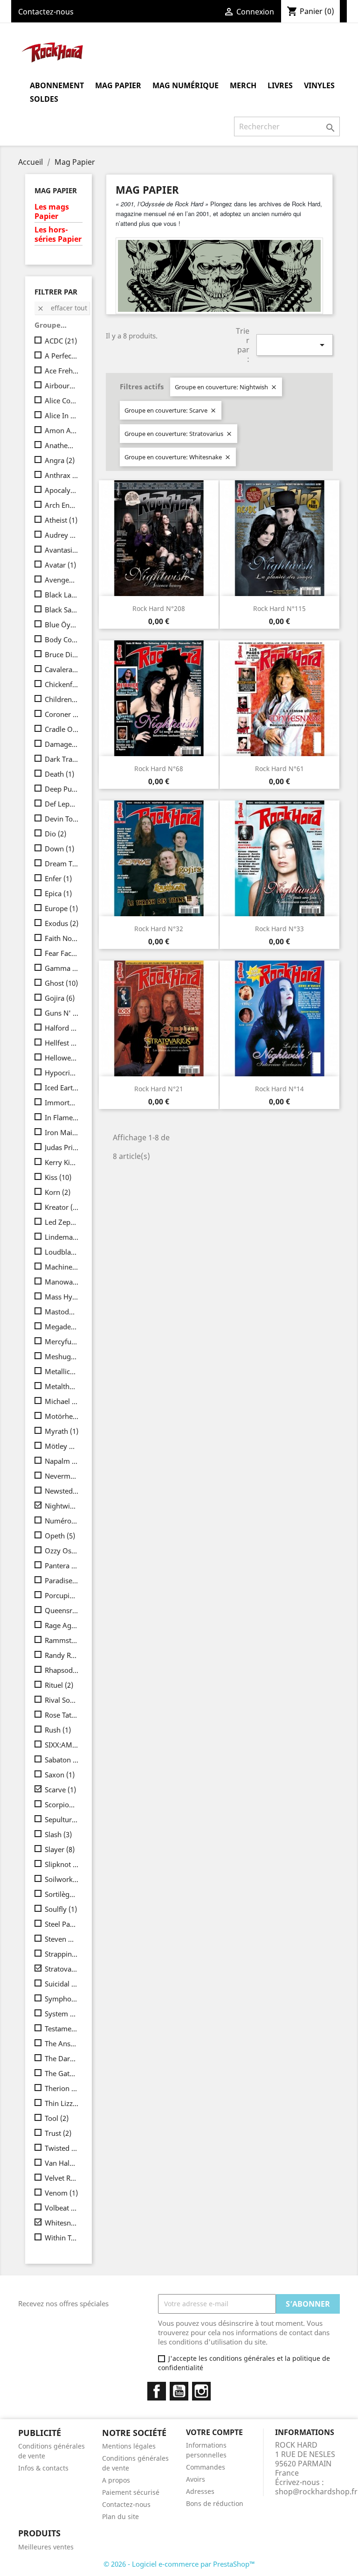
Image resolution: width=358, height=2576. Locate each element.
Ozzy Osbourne (62, 1551)
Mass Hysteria (62, 1297)
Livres (280, 85)
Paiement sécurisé (131, 2492)
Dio (55, 834)
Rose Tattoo (62, 1715)
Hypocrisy (62, 1073)
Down (59, 849)
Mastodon (62, 1312)
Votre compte (214, 2432)
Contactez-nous (46, 12)
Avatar (60, 565)
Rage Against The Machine (62, 1625)
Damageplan (62, 744)
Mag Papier (118, 85)
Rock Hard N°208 (159, 608)
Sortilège (62, 1894)
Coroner (62, 714)
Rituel (59, 1685)
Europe (61, 908)
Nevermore (62, 1476)
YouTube (179, 2391)
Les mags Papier (52, 212)
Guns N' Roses (62, 1013)
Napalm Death (62, 1461)
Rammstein (62, 1640)
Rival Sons (62, 1700)
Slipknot (62, 1864)
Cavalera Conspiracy (62, 669)
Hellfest (62, 1043)
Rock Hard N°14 (279, 1089)
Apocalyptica (62, 490)
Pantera (62, 1565)
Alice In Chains (62, 415)
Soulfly (61, 1909)
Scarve (60, 1790)
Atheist (61, 520)
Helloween (62, 1058)
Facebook (157, 2391)
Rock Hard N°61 (279, 769)
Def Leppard (62, 804)
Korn (58, 1192)
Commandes (206, 2467)
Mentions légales (129, 2446)
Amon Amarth (62, 430)
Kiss (58, 1177)
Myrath (62, 1431)
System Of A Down (62, 2014)
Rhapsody (62, 1670)
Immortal (62, 1102)
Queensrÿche (62, 1610)
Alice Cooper (62, 400)
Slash (58, 1834)
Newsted (62, 1491)
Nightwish (62, 1506)
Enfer (58, 878)
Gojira (60, 998)
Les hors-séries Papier (58, 235)
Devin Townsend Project (62, 819)
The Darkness (62, 2058)
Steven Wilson (62, 1939)
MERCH (243, 85)
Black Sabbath (62, 610)
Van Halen (62, 2163)
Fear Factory (62, 953)
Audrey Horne (62, 535)
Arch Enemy (62, 505)
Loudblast (62, 1252)
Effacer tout (62, 308)
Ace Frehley (62, 371)
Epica (58, 893)
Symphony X (62, 1999)
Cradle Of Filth (62, 729)
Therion (62, 2088)
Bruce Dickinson (62, 654)
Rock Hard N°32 (159, 929)
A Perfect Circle (62, 356)
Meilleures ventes (46, 2547)
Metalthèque (62, 1386)
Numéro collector (62, 1521)
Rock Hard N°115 (279, 608)
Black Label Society (62, 595)
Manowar (62, 1282)
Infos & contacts (43, 2468)
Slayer (60, 1849)
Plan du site (120, 2516)
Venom (61, 2193)
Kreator (62, 1207)
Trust (58, 2133)
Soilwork (62, 1879)
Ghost (61, 983)
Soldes (44, 99)
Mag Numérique (186, 85)
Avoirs (196, 2479)
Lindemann (62, 1237)
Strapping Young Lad (62, 1954)
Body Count (62, 639)
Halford (62, 1028)
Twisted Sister (62, 2148)
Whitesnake (62, 2223)
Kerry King (62, 1162)
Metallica (62, 1371)
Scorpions (62, 1804)
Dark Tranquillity (62, 759)
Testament (62, 2029)
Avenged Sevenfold (62, 580)
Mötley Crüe (62, 1446)
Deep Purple (62, 789)
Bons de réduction (215, 2503)
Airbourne (62, 386)
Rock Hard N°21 (159, 1089)
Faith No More (62, 938)
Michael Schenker (62, 1401)
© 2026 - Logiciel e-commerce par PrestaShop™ (179, 2564)
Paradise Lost (62, 1580)
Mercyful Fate (62, 1341)
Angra (60, 460)
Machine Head (62, 1267)
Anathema (62, 445)
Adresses (200, 2491)
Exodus (62, 923)
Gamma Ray (62, 968)
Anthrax (62, 475)
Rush (58, 1730)
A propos (116, 2480)
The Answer (62, 2043)
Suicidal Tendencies (62, 1984)
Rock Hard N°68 (159, 769)
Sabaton (62, 1760)
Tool (57, 2118)
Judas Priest (62, 1147)
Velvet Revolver (62, 2178)
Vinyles (319, 85)
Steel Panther (62, 1924)
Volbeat (62, 2208)
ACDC (61, 341)
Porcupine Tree (62, 1595)
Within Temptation (62, 2238)
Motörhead (62, 1416)
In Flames (62, 1117)
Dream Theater (62, 863)
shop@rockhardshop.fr (316, 2492)
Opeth (60, 1536)
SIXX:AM (62, 1745)
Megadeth (62, 1327)
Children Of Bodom (62, 699)
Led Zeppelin (62, 1222)
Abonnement (57, 85)
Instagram (201, 2391)
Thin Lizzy (62, 2103)
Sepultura (62, 1819)
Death (59, 774)
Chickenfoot (62, 684)
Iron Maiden (62, 1132)
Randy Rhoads (62, 1655)
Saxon (60, 1775)
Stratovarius (62, 1969)
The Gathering (62, 2073)
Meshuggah (62, 1356)
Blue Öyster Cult (62, 625)
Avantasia (62, 550)
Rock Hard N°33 (279, 929)
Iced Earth (62, 1088)
